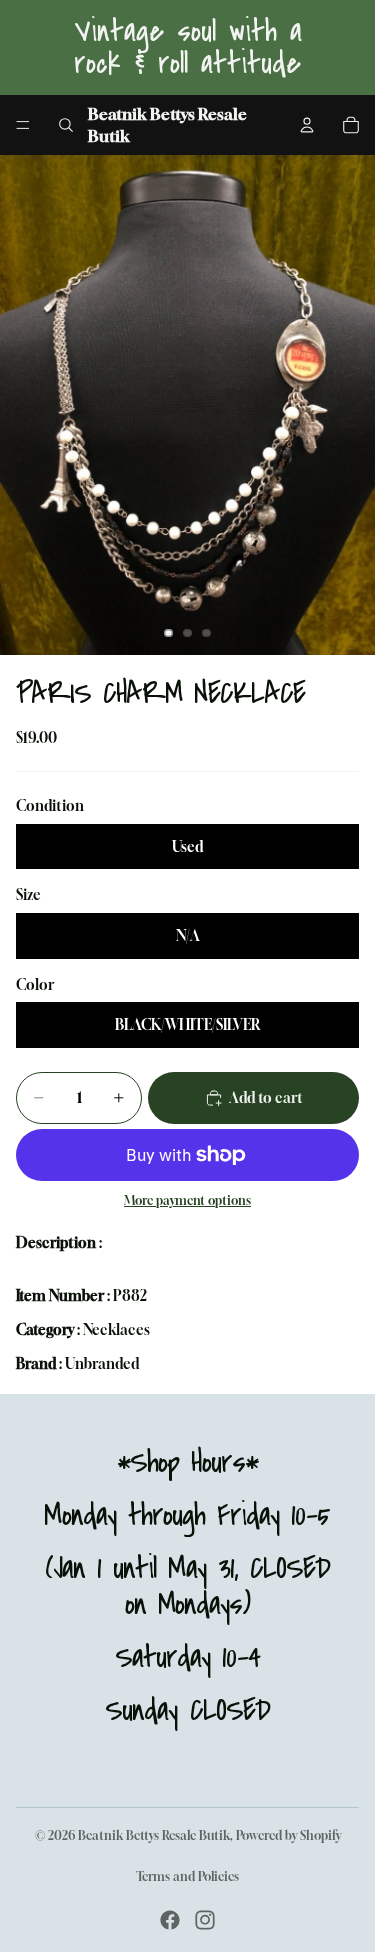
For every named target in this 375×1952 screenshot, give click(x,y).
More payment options (187, 1201)
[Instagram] (205, 1920)
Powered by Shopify (288, 1835)
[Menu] (23, 125)
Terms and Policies (187, 1876)
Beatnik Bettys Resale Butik (154, 1835)
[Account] (307, 125)
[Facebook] (170, 1920)
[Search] (66, 125)
